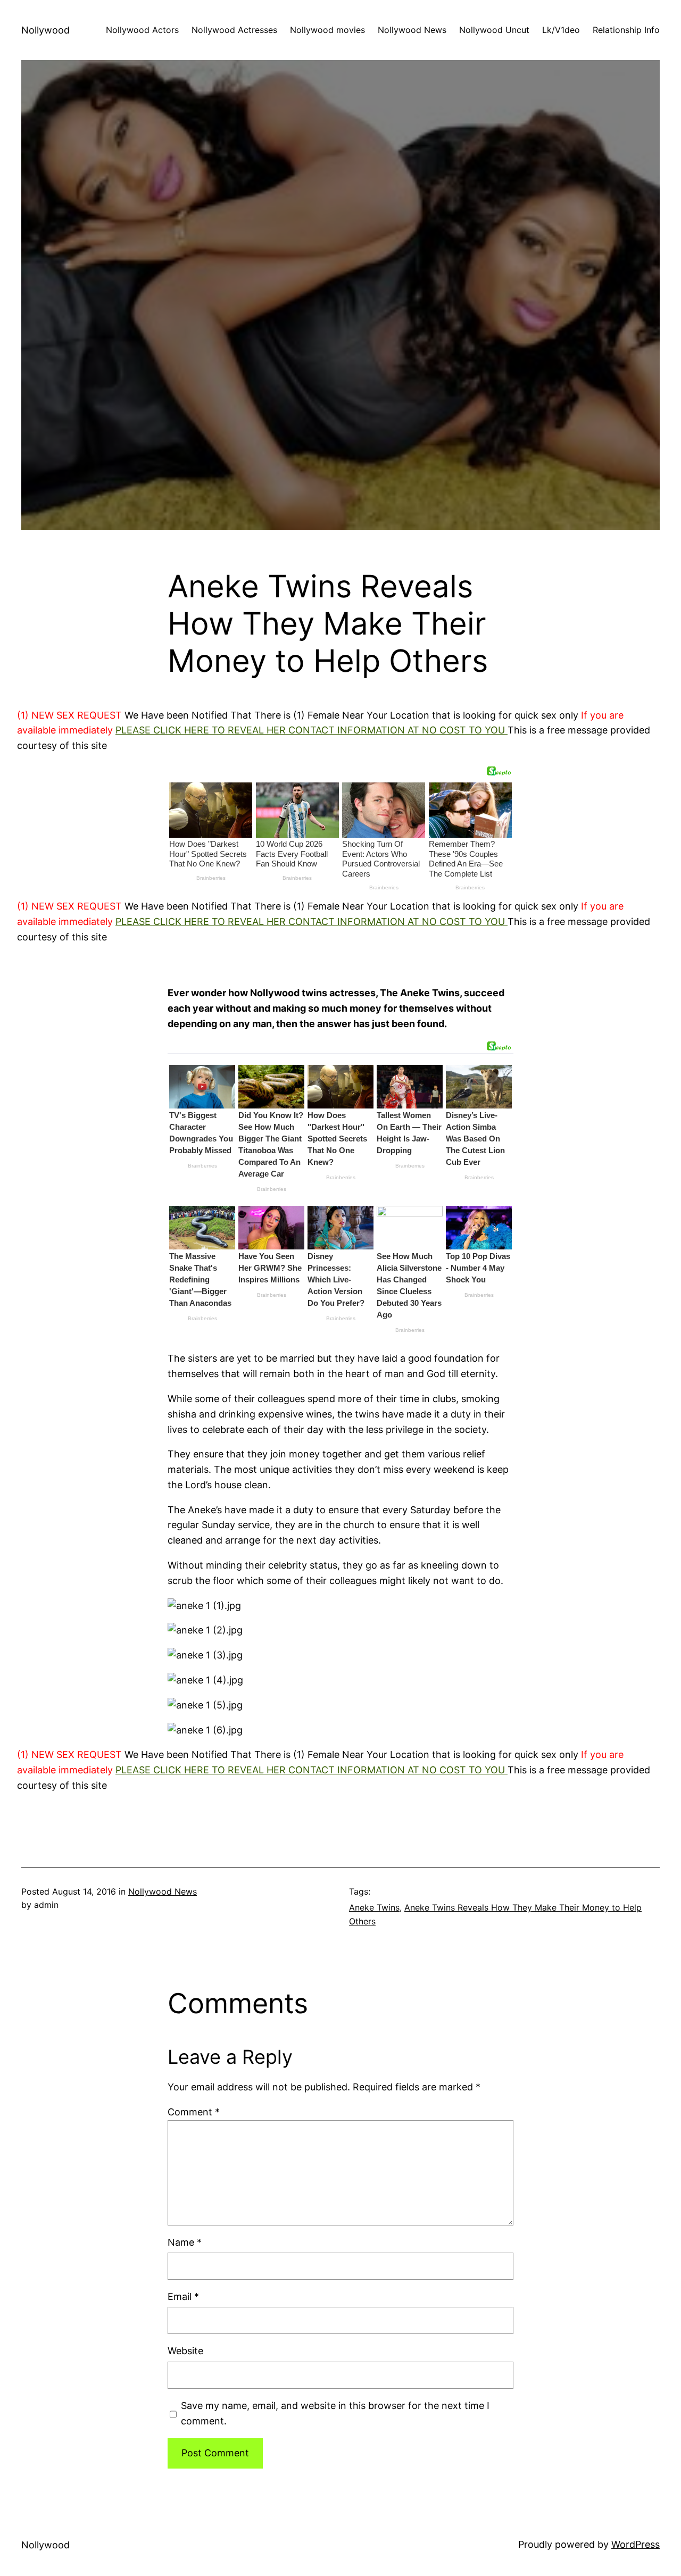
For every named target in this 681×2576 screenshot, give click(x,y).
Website (185, 2351)
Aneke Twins (374, 1907)
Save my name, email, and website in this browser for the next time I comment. (335, 2413)
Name (185, 2242)
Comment (194, 2112)
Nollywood (45, 30)
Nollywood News (163, 1891)
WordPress (636, 2544)
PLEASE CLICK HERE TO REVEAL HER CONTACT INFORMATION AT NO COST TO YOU (312, 730)
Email (183, 2296)
